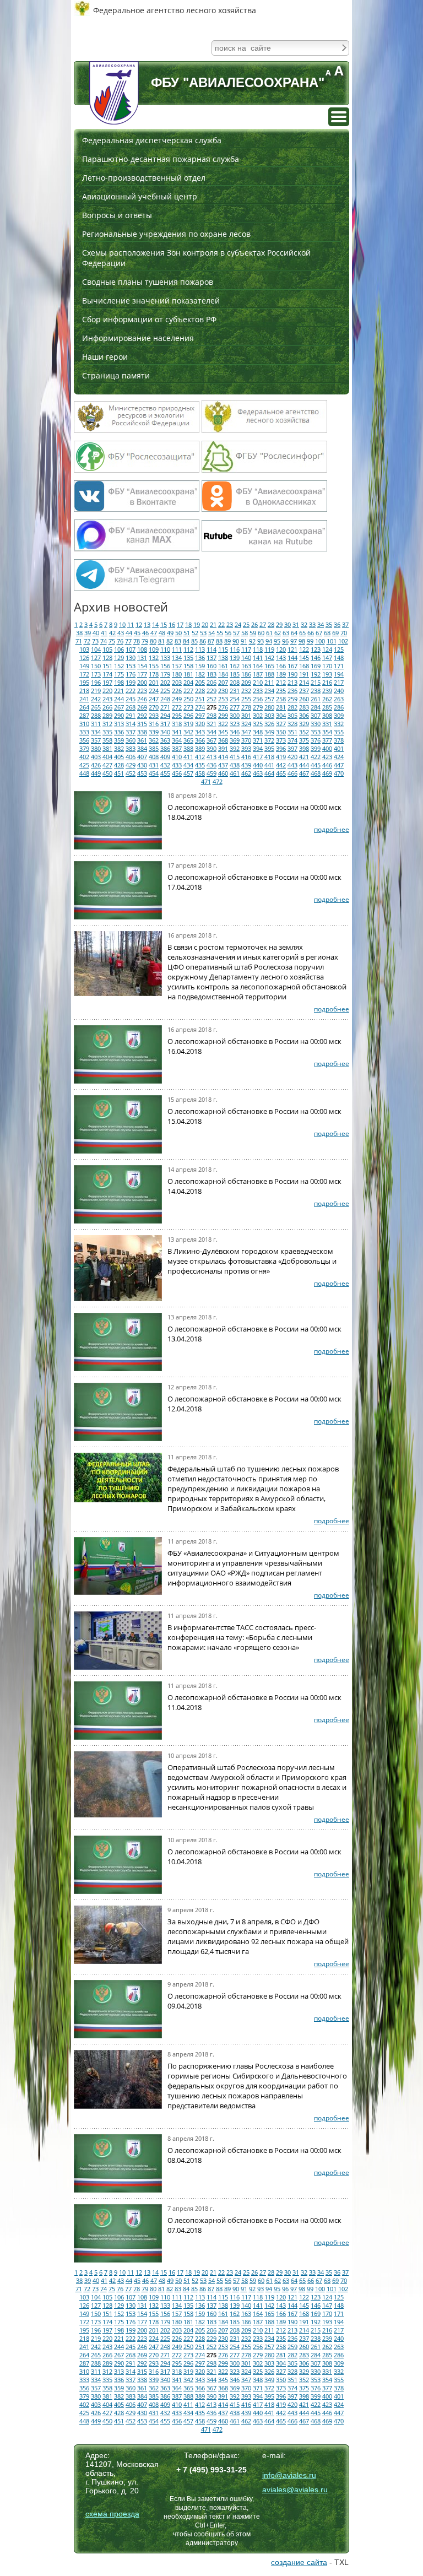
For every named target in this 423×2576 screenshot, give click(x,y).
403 (96, 757)
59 (253, 633)
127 (96, 657)
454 (154, 773)
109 (154, 649)
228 (200, 691)
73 (95, 641)
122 (304, 649)
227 (188, 691)
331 (327, 724)
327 (281, 724)
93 (261, 641)
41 (104, 633)
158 (188, 666)
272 (177, 707)
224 (154, 691)
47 (154, 633)
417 (258, 757)
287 (84, 715)
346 (235, 732)
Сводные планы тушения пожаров (148, 282)
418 (269, 757)
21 (213, 624)
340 (165, 732)
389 (200, 748)
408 (154, 757)
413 (211, 757)
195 (84, 682)
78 (137, 641)
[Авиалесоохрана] (114, 93)
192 (316, 674)
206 (211, 682)
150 (96, 666)
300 (235, 715)
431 (154, 765)
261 (316, 699)
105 (107, 649)
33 (312, 624)
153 (131, 666)
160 (211, 666)
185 (235, 674)
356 (84, 740)
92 (252, 641)
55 (220, 633)
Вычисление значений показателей (151, 301)
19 (197, 624)
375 (304, 740)
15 (164, 624)
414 (223, 757)
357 (96, 740)
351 (292, 732)
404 (107, 757)
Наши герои (105, 357)
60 (261, 633)
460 (223, 773)
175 (119, 674)
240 (339, 691)
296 (188, 715)
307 (316, 715)
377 (327, 740)
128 (107, 657)
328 (292, 724)
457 (188, 773)
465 (281, 773)
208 (235, 682)
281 (281, 707)
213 (292, 682)
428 (119, 765)
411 (188, 757)
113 (200, 649)
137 (211, 657)
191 (304, 674)
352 (304, 732)
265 (96, 707)
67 (319, 633)
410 (177, 757)
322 (223, 724)
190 (292, 674)
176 (131, 674)
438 (235, 765)
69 (335, 633)
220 (107, 691)
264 (84, 707)
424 (339, 757)
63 (286, 633)
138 (223, 657)
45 (137, 633)
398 (304, 748)
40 (96, 633)
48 (162, 633)
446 (327, 765)
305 (292, 715)
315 (142, 724)
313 (119, 724)
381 (107, 748)
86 (203, 641)
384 (142, 748)
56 (228, 633)
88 (219, 641)
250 (188, 699)
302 (258, 715)
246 (142, 699)
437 (223, 765)
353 (316, 732)
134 (177, 657)
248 (165, 699)
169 (316, 666)
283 (304, 707)
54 (211, 633)
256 (258, 699)
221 (119, 691)
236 (292, 691)
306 (304, 715)
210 (258, 682)
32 (304, 624)
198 (119, 682)
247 (154, 699)
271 (165, 707)
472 (218, 781)
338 (142, 732)
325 (258, 724)
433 (177, 765)
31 (296, 624)
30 (288, 624)
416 (246, 757)
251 (200, 699)
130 (131, 657)
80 (153, 641)
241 (84, 699)
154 (142, 666)
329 (304, 724)
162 (235, 666)
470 (339, 773)
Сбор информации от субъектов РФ (149, 319)
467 (304, 773)
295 (177, 715)
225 (165, 691)
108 (142, 649)
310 (84, 724)
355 (339, 732)
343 (200, 732)
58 (245, 633)
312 (107, 724)
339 (154, 732)
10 (122, 624)
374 (292, 740)
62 (278, 633)
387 (177, 748)
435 (200, 765)
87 (211, 641)
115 (223, 649)
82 (170, 641)
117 (246, 649)
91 (244, 641)
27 (263, 624)
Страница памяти (116, 375)
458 (200, 773)
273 (188, 707)
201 (154, 682)
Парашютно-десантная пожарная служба (161, 159)
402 (84, 757)
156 (165, 666)
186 (246, 674)
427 (107, 765)
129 (119, 657)
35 (329, 624)
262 (327, 699)
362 (154, 740)
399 (316, 748)
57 (236, 633)
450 (107, 773)
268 (131, 707)
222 (131, 691)
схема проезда (112, 2514)
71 (79, 641)
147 (327, 657)
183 (211, 674)
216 (327, 682)
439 (246, 765)
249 (177, 699)
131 (142, 657)
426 (96, 765)
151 (107, 666)
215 (316, 682)
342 (188, 732)
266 (107, 707)
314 (131, 724)
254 (235, 699)
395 (269, 748)
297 (200, 715)
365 (188, 740)
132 (154, 657)
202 (165, 682)
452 (131, 773)
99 (310, 641)
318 (177, 724)
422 (316, 757)
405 (119, 757)
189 (281, 674)
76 (120, 641)
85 (194, 641)
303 (269, 715)
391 (223, 748)
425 (84, 765)
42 (112, 633)
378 (339, 740)
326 (269, 724)
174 (107, 674)
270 (154, 707)
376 (316, 740)
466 (292, 773)
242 (96, 699)
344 (211, 732)
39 (88, 633)
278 (246, 707)
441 (269, 765)
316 (154, 724)
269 (142, 707)
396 (281, 748)
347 (246, 732)
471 (206, 781)
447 (339, 765)
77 (128, 641)
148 (339, 657)
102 (343, 641)
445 (316, 765)
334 (96, 732)
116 (235, 649)
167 (292, 666)
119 (269, 649)
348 (258, 732)
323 (235, 724)
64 (294, 633)
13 (147, 624)
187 (258, 674)
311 (96, 724)
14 (155, 624)
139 (235, 657)
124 (327, 649)
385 (154, 748)
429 (131, 765)
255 (246, 699)
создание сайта (299, 2562)
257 (269, 699)
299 (223, 715)
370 (246, 740)
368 (223, 740)
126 (84, 657)
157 (177, 666)
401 (339, 748)
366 (200, 740)
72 (87, 641)
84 (186, 641)
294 (165, 715)
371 (258, 740)
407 (142, 757)
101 (332, 641)
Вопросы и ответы (117, 215)
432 (165, 765)
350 (281, 732)
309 (339, 715)
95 (277, 641)
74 (104, 641)
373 (281, 740)
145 (304, 657)
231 (235, 691)
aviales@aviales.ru (295, 2490)
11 (131, 624)
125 (339, 649)
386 (165, 748)
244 (119, 699)
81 (161, 641)
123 (316, 649)
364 (177, 740)
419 (281, 757)
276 (223, 707)
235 (281, 691)
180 (177, 674)
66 (311, 633)
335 (107, 732)
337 (131, 732)
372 (269, 740)
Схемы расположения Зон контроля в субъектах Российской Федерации (196, 258)
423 (327, 757)
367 (211, 740)
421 (304, 757)
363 (165, 740)
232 (246, 691)
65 (302, 633)
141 (258, 657)
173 (96, 674)
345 (223, 732)
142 (269, 657)
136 (200, 657)
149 (84, 666)
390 (211, 748)
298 (211, 715)
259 (292, 699)
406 (131, 757)
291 (131, 715)
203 (177, 682)
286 (339, 707)
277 (235, 707)
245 (131, 699)
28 (271, 624)
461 (235, 773)
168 (304, 666)
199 (131, 682)
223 (142, 691)
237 (304, 691)
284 (316, 707)
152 (119, 666)
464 (269, 773)
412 (200, 757)
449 (96, 773)
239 (327, 691)
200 (142, 682)
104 (96, 649)
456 (177, 773)
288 (96, 715)
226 (177, 691)
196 (96, 682)
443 (292, 765)
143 (281, 657)
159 (200, 666)
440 (258, 765)
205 (200, 682)
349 (269, 732)
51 (187, 633)
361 (142, 740)
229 (211, 691)
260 (304, 699)
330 (316, 724)
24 (238, 624)
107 (131, 649)
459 (211, 773)
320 (200, 724)
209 (246, 682)
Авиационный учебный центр (140, 196)
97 (294, 641)
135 (188, 657)
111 (177, 649)
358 (107, 740)
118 (258, 649)
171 (339, 666)
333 (84, 732)
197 (107, 682)
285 (327, 707)
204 (188, 682)
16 (172, 624)
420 (292, 757)
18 (188, 624)
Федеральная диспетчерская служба (152, 140)
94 (269, 641)
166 (281, 666)
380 (96, 748)
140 (246, 657)
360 (131, 740)
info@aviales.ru (289, 2475)
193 (327, 674)
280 (269, 707)
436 (211, 765)
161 (223, 666)
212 (281, 682)
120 (281, 649)
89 (227, 641)
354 (327, 732)
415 (235, 757)
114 (211, 649)
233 (258, 691)
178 (154, 674)
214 (304, 682)
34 (321, 624)
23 (230, 624)
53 (203, 633)
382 (119, 748)
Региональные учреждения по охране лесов (166, 234)
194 (339, 674)
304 (281, 715)
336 (119, 732)
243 (107, 699)
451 (119, 773)
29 (279, 624)
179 (165, 674)
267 (119, 707)
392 (235, 748)
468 (316, 773)
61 (269, 633)
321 (211, 724)
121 (292, 649)
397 (292, 748)
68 (327, 633)
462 (246, 773)
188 (269, 674)
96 (285, 641)
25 (246, 624)
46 (145, 633)
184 (223, 674)
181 (188, 674)
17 (180, 624)
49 (170, 633)
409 (165, 757)
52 (195, 633)
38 (79, 633)
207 (223, 682)
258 (281, 699)
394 (258, 748)
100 (320, 641)
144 (292, 657)
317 (165, 724)
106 (119, 649)
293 (154, 715)
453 (142, 773)
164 (258, 666)
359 (119, 740)
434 (188, 765)
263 (339, 699)
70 (344, 633)
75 (112, 641)
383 (131, 748)
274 (200, 707)
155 (154, 666)
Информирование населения (138, 338)
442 (281, 765)
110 (165, 649)
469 (327, 773)
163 (246, 666)
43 (121, 633)
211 (269, 682)
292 (142, 715)
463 (258, 773)
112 (188, 649)
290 (119, 715)
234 (269, 691)
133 (165, 657)
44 (129, 633)
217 (339, 682)
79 (145, 641)
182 (200, 674)
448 (84, 773)
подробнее (332, 829)
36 (337, 624)
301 (246, 715)
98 (302, 641)
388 (188, 748)
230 (223, 691)
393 (246, 748)
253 (223, 699)
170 (327, 666)
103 (84, 649)
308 (327, 715)
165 (269, 666)
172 (84, 674)
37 (345, 624)
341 (177, 732)
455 (165, 773)
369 (235, 740)
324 (246, 724)
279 (258, 707)
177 (142, 674)
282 (292, 707)
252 (211, 699)
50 (178, 633)
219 (96, 691)
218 (84, 691)
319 (188, 724)
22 (221, 624)
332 (339, 724)
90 (236, 641)
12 (139, 624)
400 (327, 748)
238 (316, 691)
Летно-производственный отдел (144, 178)
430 (142, 765)
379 (84, 748)
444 (304, 765)
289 (107, 715)
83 (178, 641)
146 (316, 657)
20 (205, 624)
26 (254, 624)
